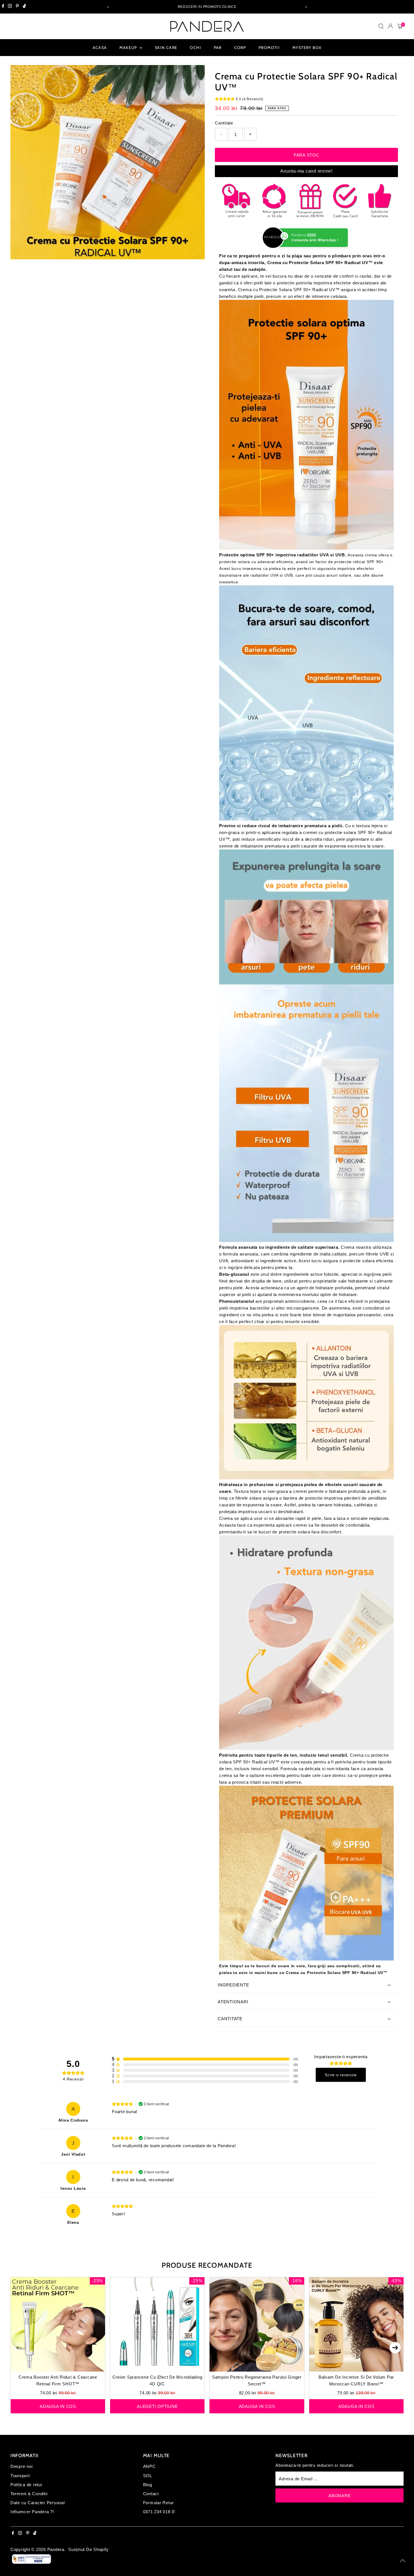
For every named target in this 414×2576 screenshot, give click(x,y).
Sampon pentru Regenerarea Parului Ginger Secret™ (257, 2380)
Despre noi (22, 2466)
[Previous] (108, 7)
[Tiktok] (24, 7)
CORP (240, 48)
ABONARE (340, 2496)
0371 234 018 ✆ (159, 2512)
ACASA (100, 48)
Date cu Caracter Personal (38, 2503)
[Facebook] (3, 7)
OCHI (195, 48)
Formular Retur (159, 2503)
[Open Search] (381, 26)
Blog (148, 2485)
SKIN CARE (166, 48)
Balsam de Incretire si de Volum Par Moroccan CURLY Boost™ (356, 2380)
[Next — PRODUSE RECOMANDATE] (395, 2348)
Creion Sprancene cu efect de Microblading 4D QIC (157, 2380)
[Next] (306, 7)
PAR (218, 48)
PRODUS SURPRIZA (57, 2554)
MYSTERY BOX (307, 48)
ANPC (149, 2466)
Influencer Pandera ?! (32, 2512)
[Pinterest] (17, 7)
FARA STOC (307, 155)
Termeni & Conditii (29, 2494)
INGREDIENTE (233, 1985)
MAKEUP (129, 48)
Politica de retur (26, 2485)
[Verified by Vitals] (73, 2562)
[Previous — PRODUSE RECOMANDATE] (19, 2348)
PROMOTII (269, 48)
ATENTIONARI (233, 2002)
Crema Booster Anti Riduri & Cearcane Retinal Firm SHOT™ (58, 2380)
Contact (151, 2494)
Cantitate (224, 123)
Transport (20, 2476)
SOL (148, 2476)
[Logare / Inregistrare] (390, 26)
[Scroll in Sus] (403, 2561)
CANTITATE (231, 2019)
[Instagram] (10, 7)
